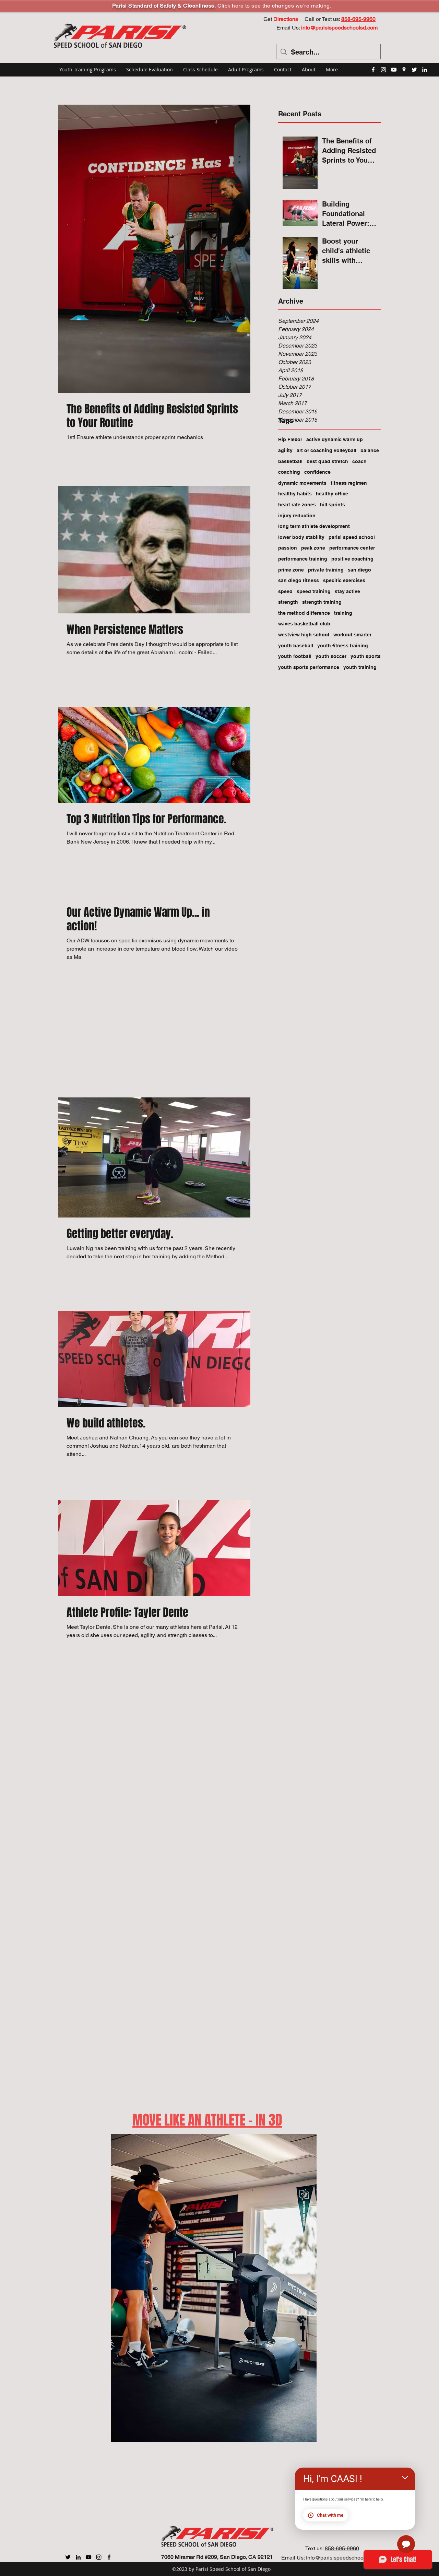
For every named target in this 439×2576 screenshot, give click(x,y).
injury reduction (297, 516)
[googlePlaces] (404, 70)
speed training (314, 591)
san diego (359, 570)
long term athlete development (314, 526)
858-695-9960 (342, 2548)
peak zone (313, 548)
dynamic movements (302, 483)
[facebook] (373, 70)
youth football (295, 656)
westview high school (304, 635)
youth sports (366, 656)
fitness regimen (349, 483)
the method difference (304, 613)
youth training (360, 667)
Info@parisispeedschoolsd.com (344, 2558)
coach (359, 461)
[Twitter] (68, 2557)
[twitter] (414, 70)
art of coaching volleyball (327, 450)
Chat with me (330, 2515)
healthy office (332, 494)
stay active (347, 591)
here (238, 6)
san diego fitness (299, 580)
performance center (352, 548)
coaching (289, 472)
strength (288, 602)
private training (326, 570)
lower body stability (301, 537)
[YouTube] (394, 70)
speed (285, 591)
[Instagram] (99, 2557)
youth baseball (296, 646)
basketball (290, 461)
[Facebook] (109, 2557)
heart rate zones (297, 505)
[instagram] (383, 70)
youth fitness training (343, 646)
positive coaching (352, 559)
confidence (317, 472)
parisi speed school (352, 537)
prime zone (291, 570)
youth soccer (331, 656)
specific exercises (344, 580)
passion (288, 548)
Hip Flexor (290, 439)
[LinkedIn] (425, 70)
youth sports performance (309, 667)
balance (370, 450)
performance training (303, 559)
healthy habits (295, 494)
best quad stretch (327, 461)
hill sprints (333, 505)
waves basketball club (304, 624)
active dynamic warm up (335, 439)
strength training (322, 602)
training (343, 613)
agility (285, 450)
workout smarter (352, 635)
